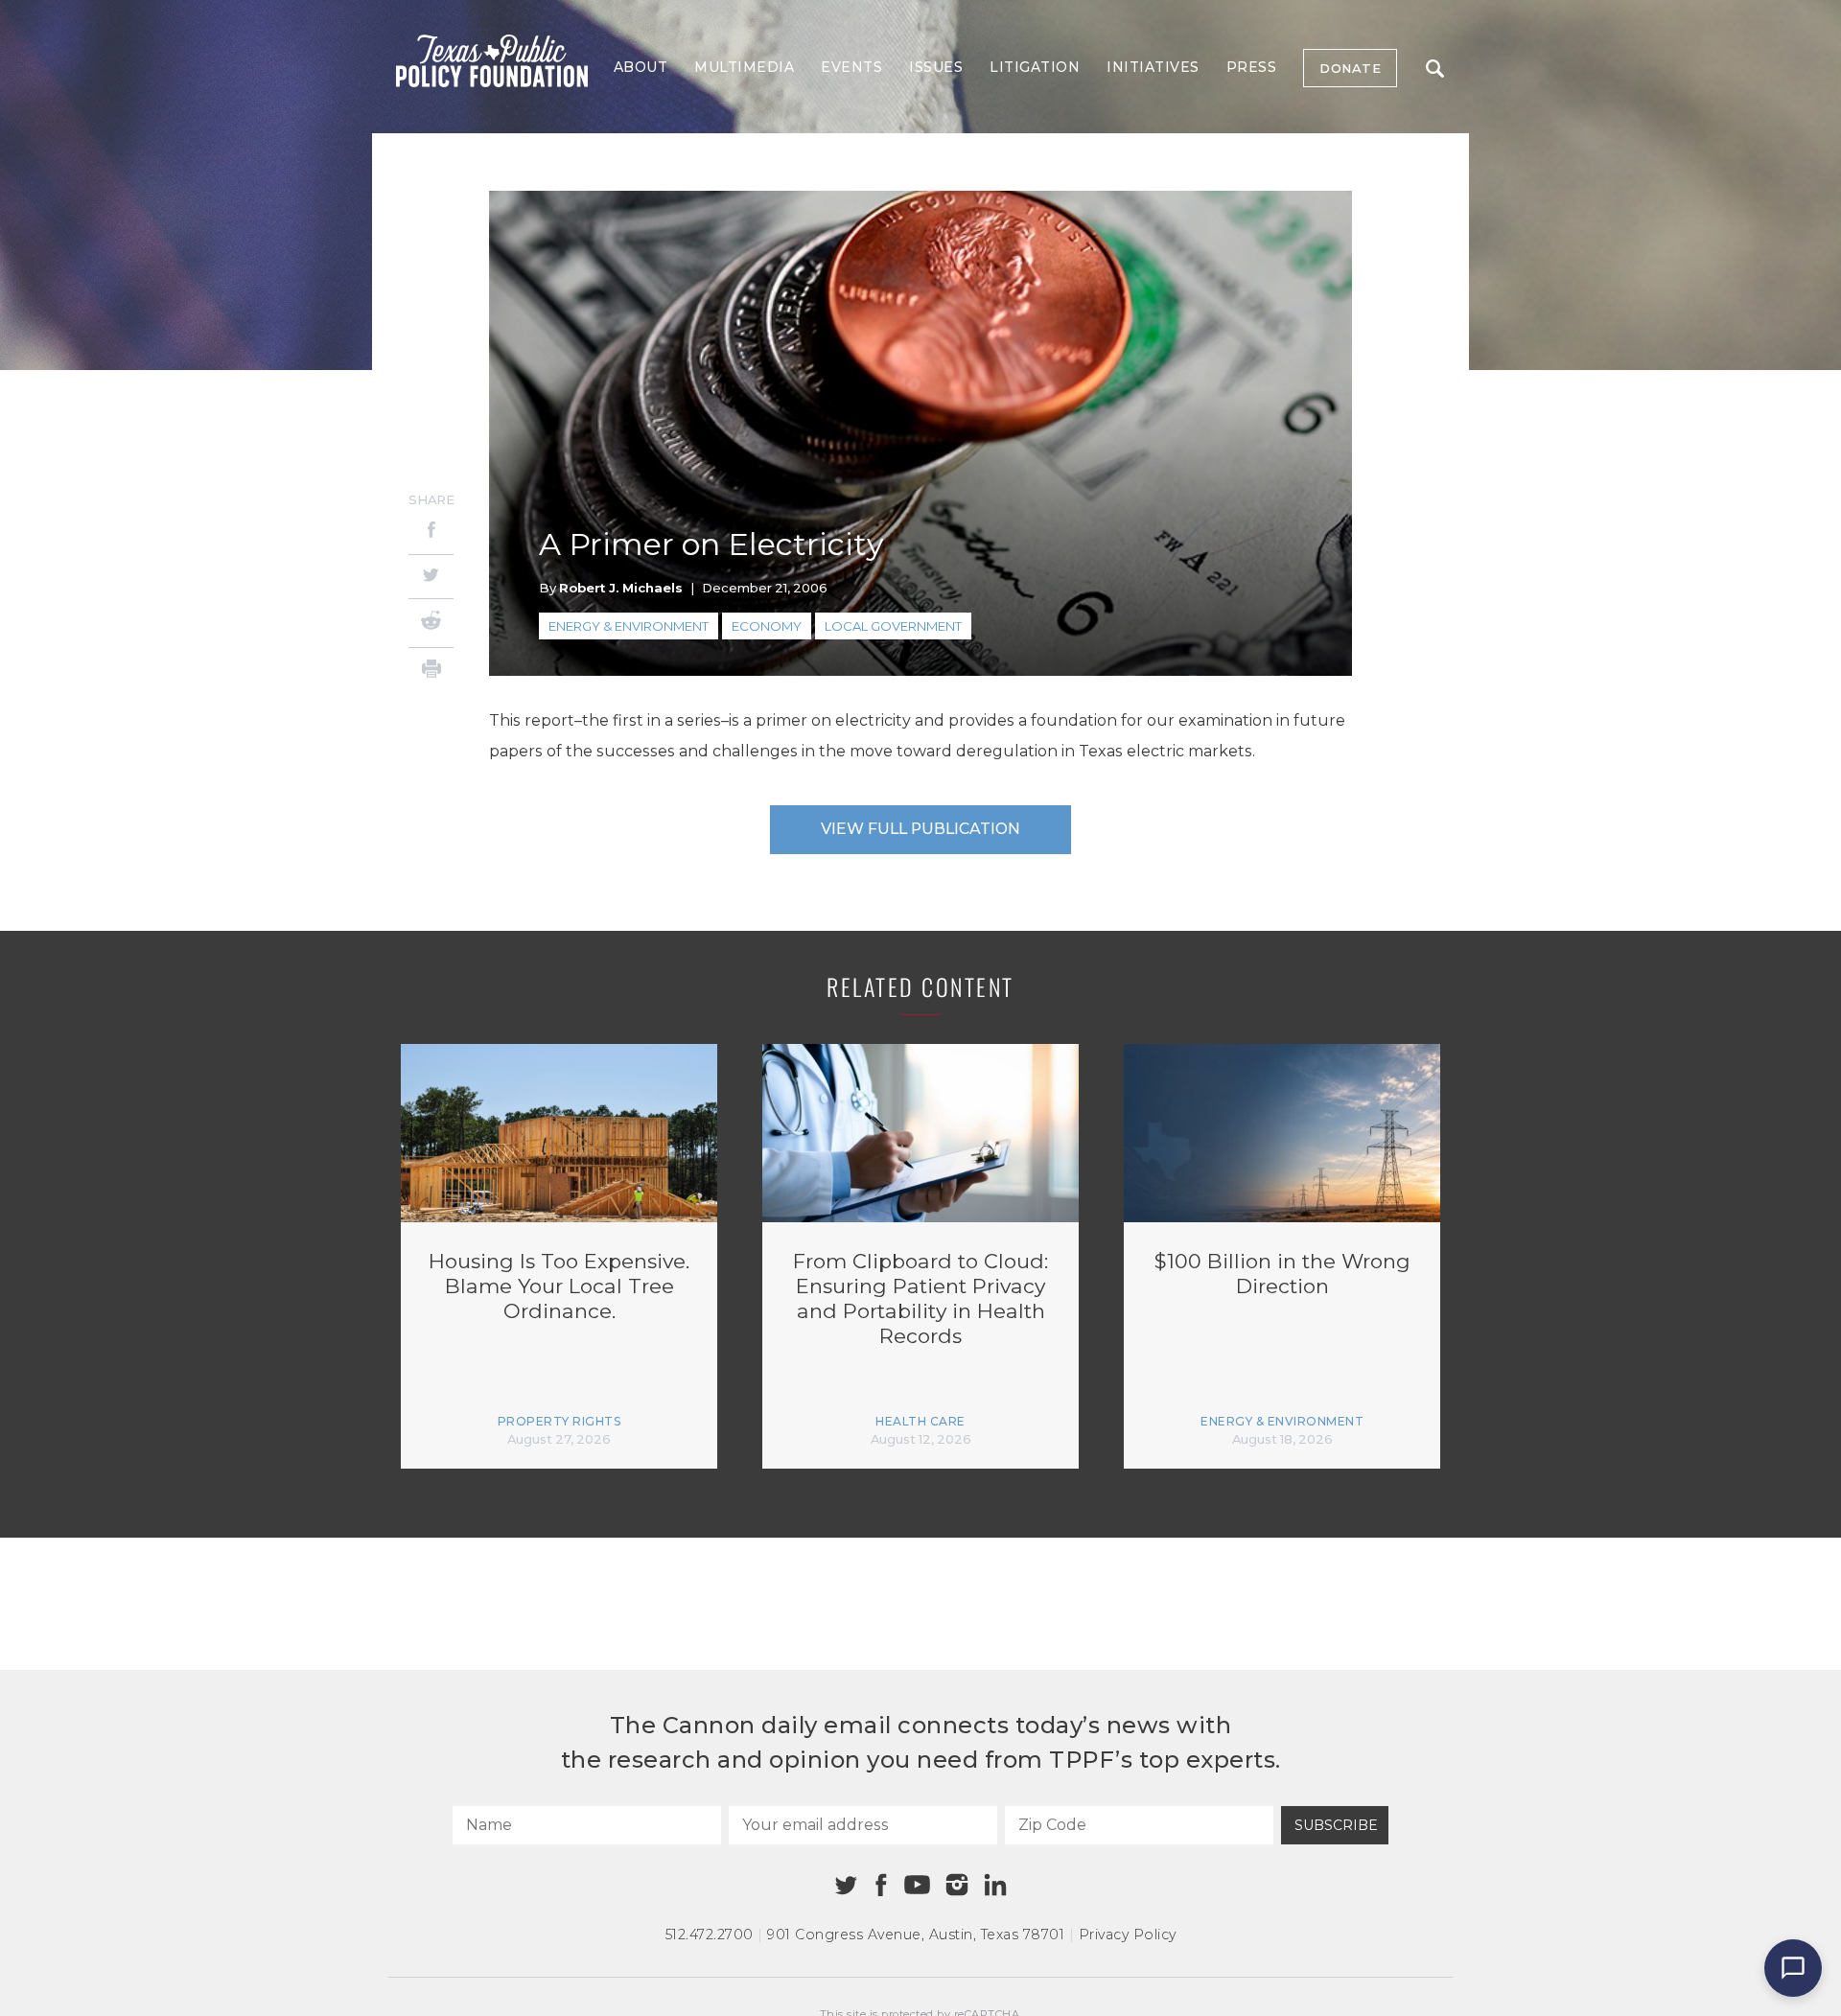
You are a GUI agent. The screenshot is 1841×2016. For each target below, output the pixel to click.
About (641, 67)
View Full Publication (920, 829)
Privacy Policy (1128, 1935)
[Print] (431, 672)
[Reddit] (431, 623)
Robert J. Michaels (621, 588)
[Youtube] (917, 1886)
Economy (767, 626)
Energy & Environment (629, 626)
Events (851, 67)
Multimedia (744, 67)
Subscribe (1336, 1825)
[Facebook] (431, 533)
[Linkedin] (995, 1885)
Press (1252, 67)
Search (1434, 68)
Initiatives (1153, 67)
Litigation (1035, 67)
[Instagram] (957, 1885)
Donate (1350, 68)
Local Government (893, 626)
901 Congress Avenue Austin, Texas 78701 (916, 1935)
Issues (936, 67)
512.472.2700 (710, 1935)
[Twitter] (431, 577)
